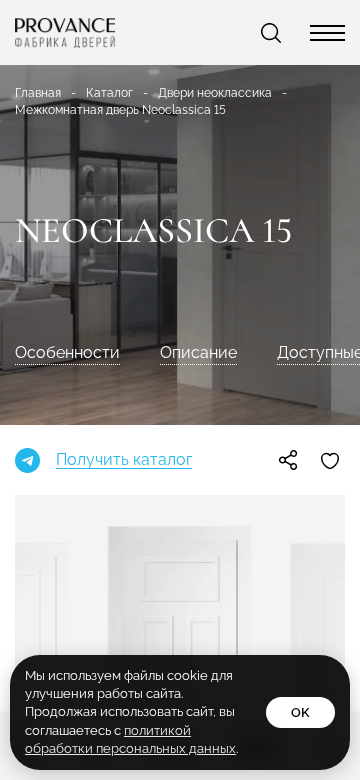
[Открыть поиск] (273, 33)
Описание (198, 352)
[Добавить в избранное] (330, 460)
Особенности (67, 352)
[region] (180, 390)
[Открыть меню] (327, 33)
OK (300, 712)
